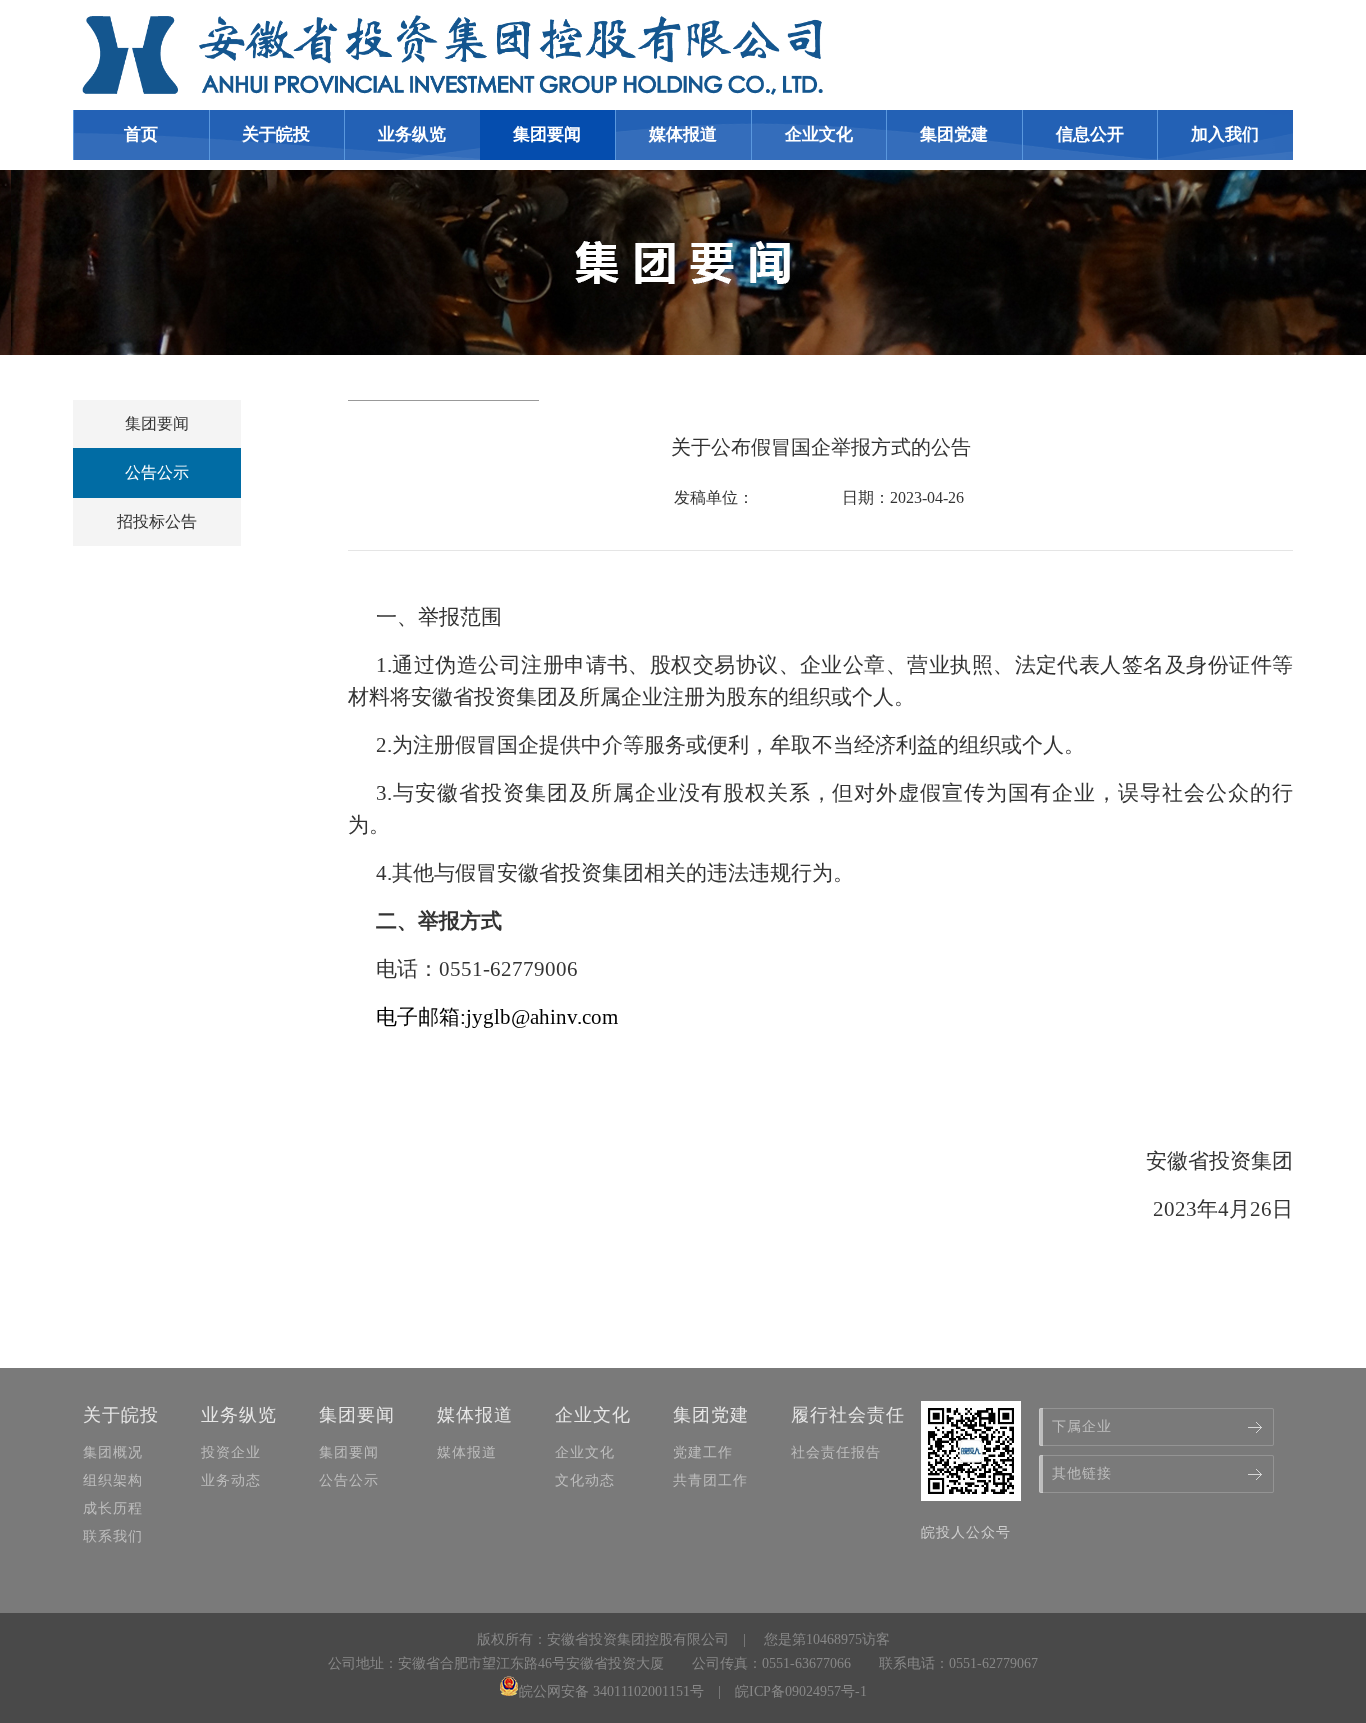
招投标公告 (157, 521)
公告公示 (157, 472)
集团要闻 (157, 423)
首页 (141, 134)
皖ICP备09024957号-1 (801, 1691)
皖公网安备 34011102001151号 (611, 1691)
